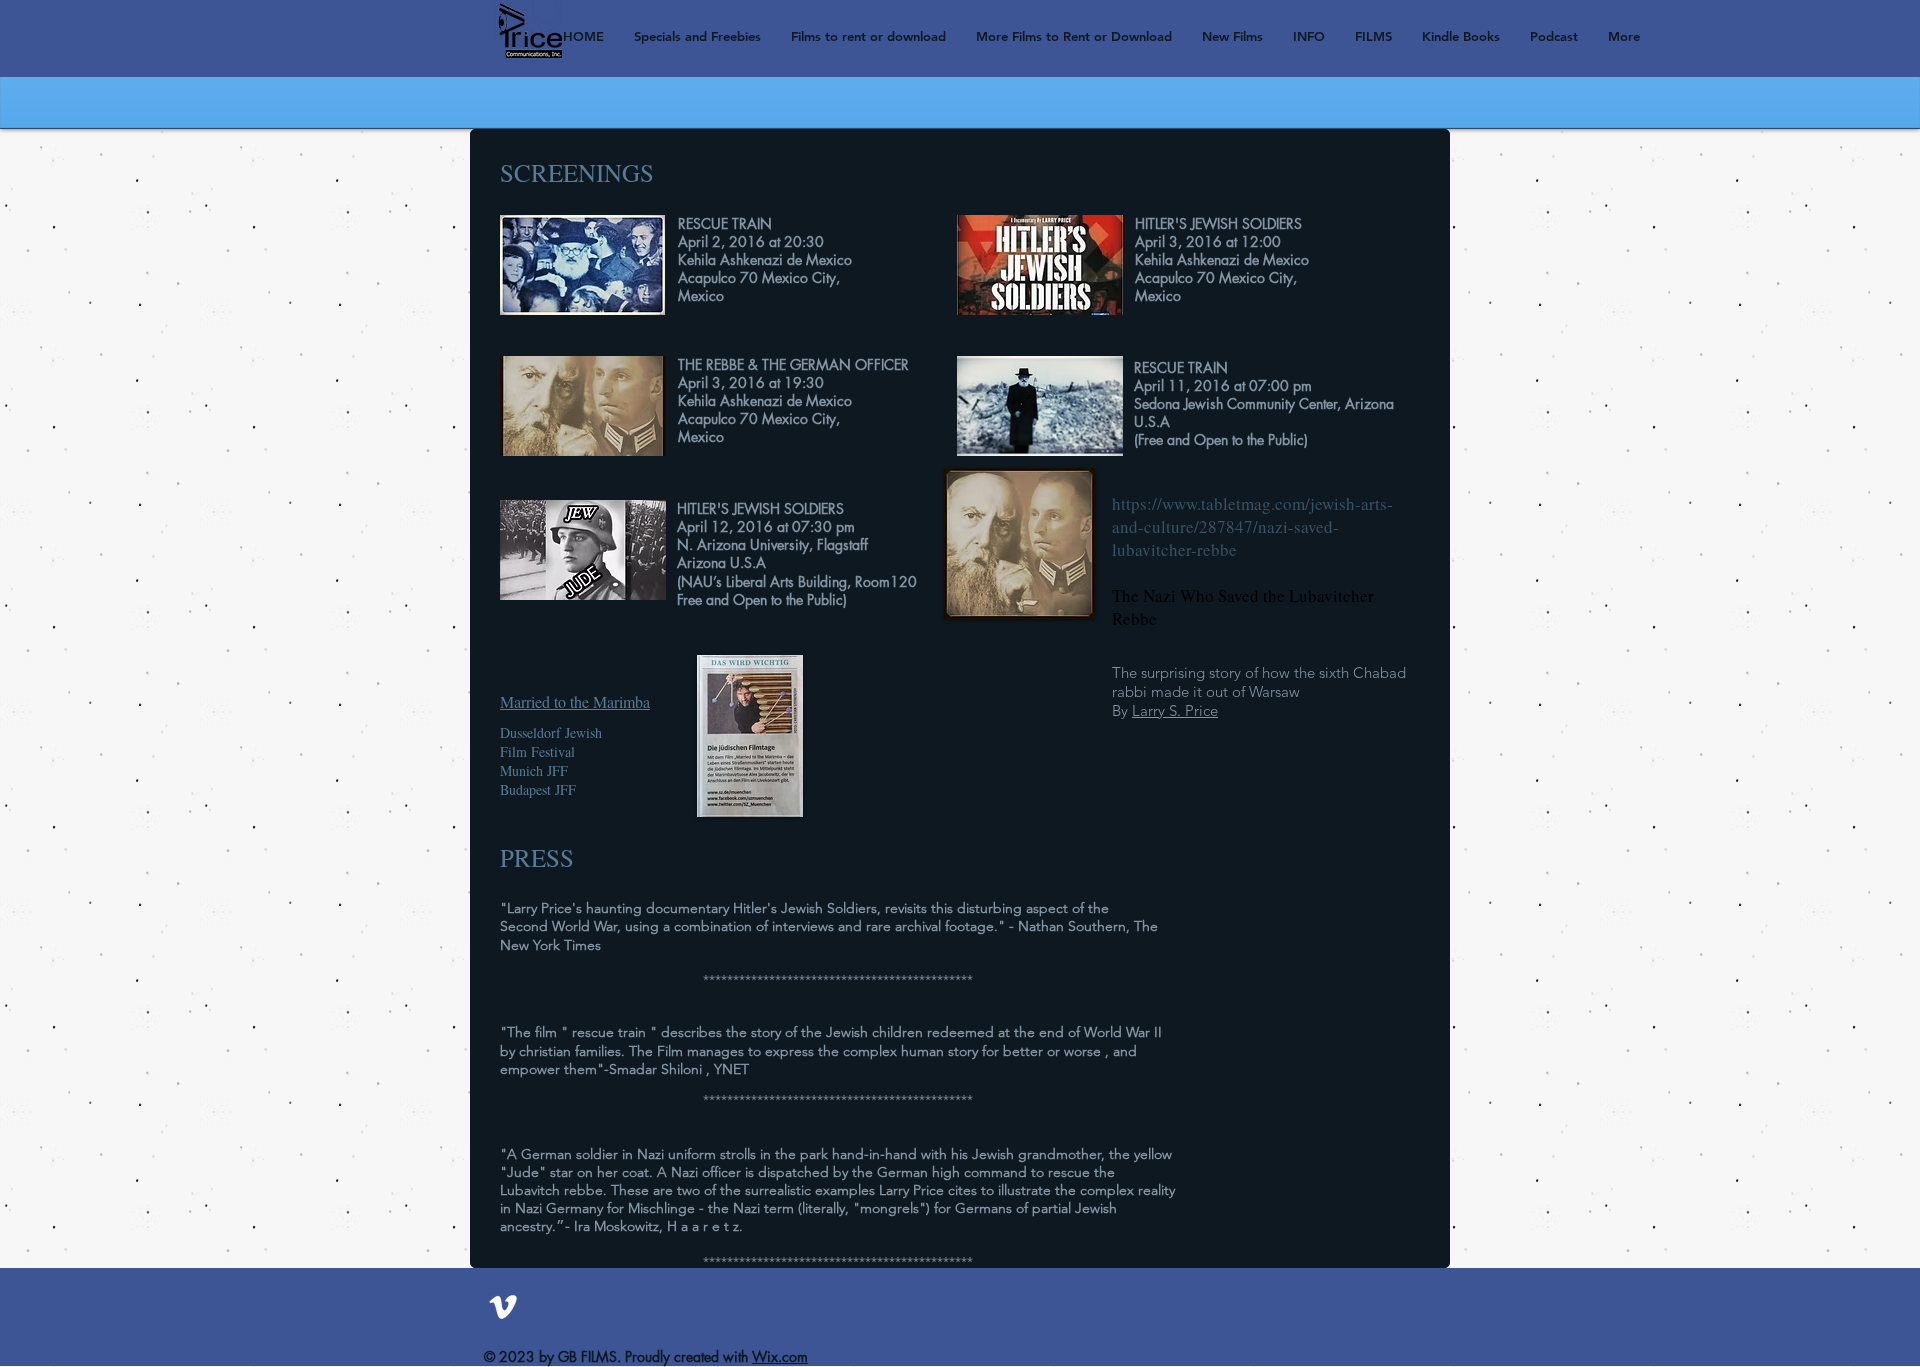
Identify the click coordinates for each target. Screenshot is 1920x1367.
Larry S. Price (1175, 710)
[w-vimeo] (503, 1307)
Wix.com (780, 1356)
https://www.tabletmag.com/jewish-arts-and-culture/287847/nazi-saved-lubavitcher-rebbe (1252, 526)
